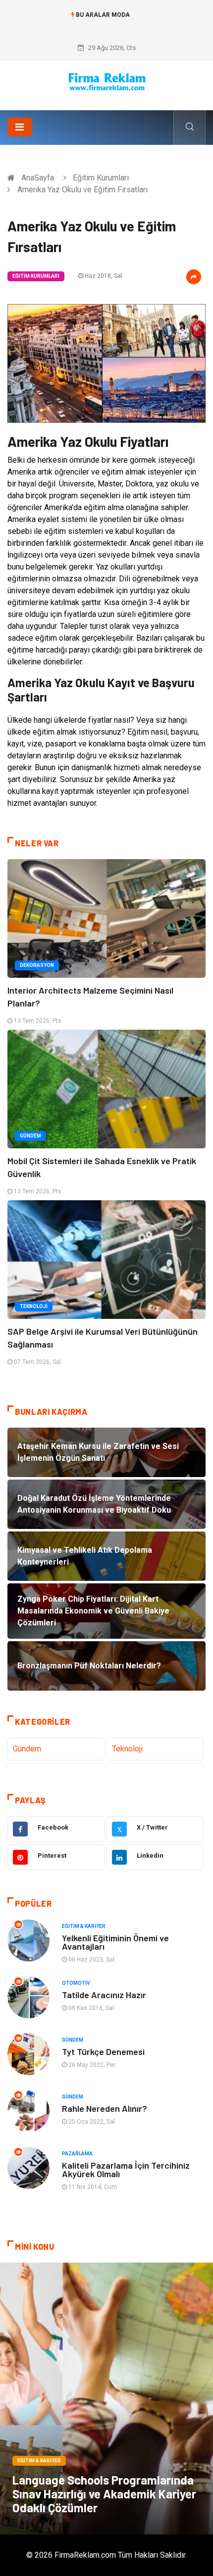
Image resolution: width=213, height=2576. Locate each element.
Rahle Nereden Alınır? (105, 2108)
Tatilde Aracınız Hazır (104, 1995)
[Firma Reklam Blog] (106, 82)
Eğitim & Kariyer (84, 1926)
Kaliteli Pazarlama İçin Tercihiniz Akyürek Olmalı (126, 2169)
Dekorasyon (37, 965)
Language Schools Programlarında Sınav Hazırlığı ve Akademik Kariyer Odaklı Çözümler (104, 2494)
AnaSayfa (38, 178)
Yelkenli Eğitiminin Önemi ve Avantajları (115, 1942)
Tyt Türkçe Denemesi (103, 2052)
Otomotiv (76, 1983)
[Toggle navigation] (20, 127)
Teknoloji (34, 1306)
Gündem (30, 1136)
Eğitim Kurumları (101, 178)
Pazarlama (77, 2154)
